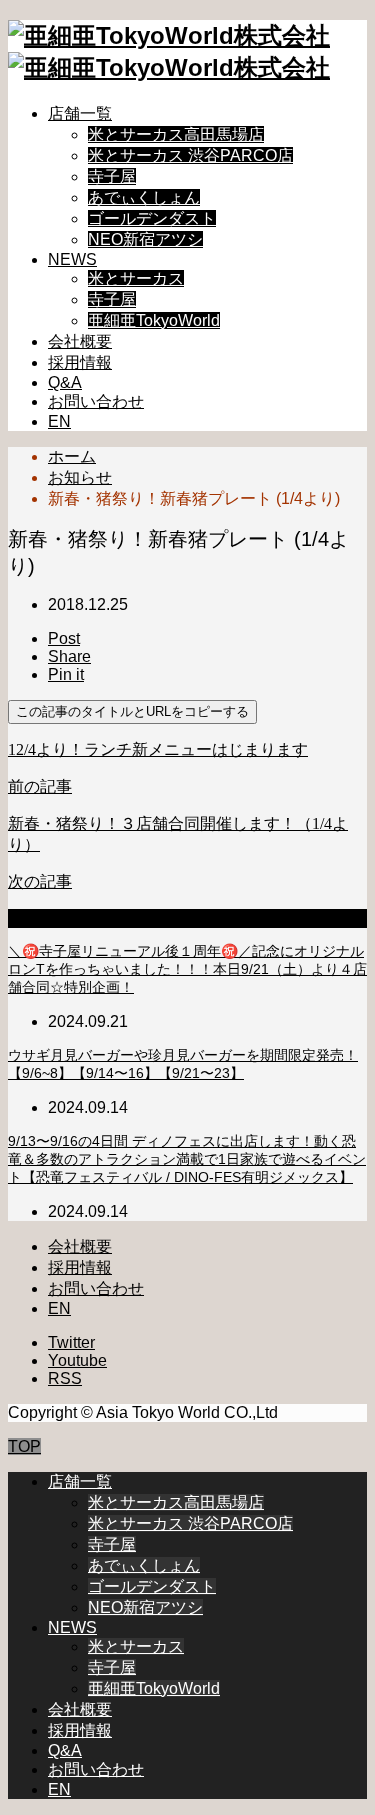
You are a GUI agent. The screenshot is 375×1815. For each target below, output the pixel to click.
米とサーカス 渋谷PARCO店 (190, 155)
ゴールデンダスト (152, 218)
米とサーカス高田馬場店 (176, 134)
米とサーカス (136, 278)
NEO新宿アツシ (145, 239)
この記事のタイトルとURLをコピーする (132, 711)
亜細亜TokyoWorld (154, 320)
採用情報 (80, 362)
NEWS (72, 259)
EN (59, 421)
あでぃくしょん (144, 197)
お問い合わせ (96, 401)
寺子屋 (112, 176)
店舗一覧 (80, 113)
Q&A (65, 382)
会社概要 (80, 341)
